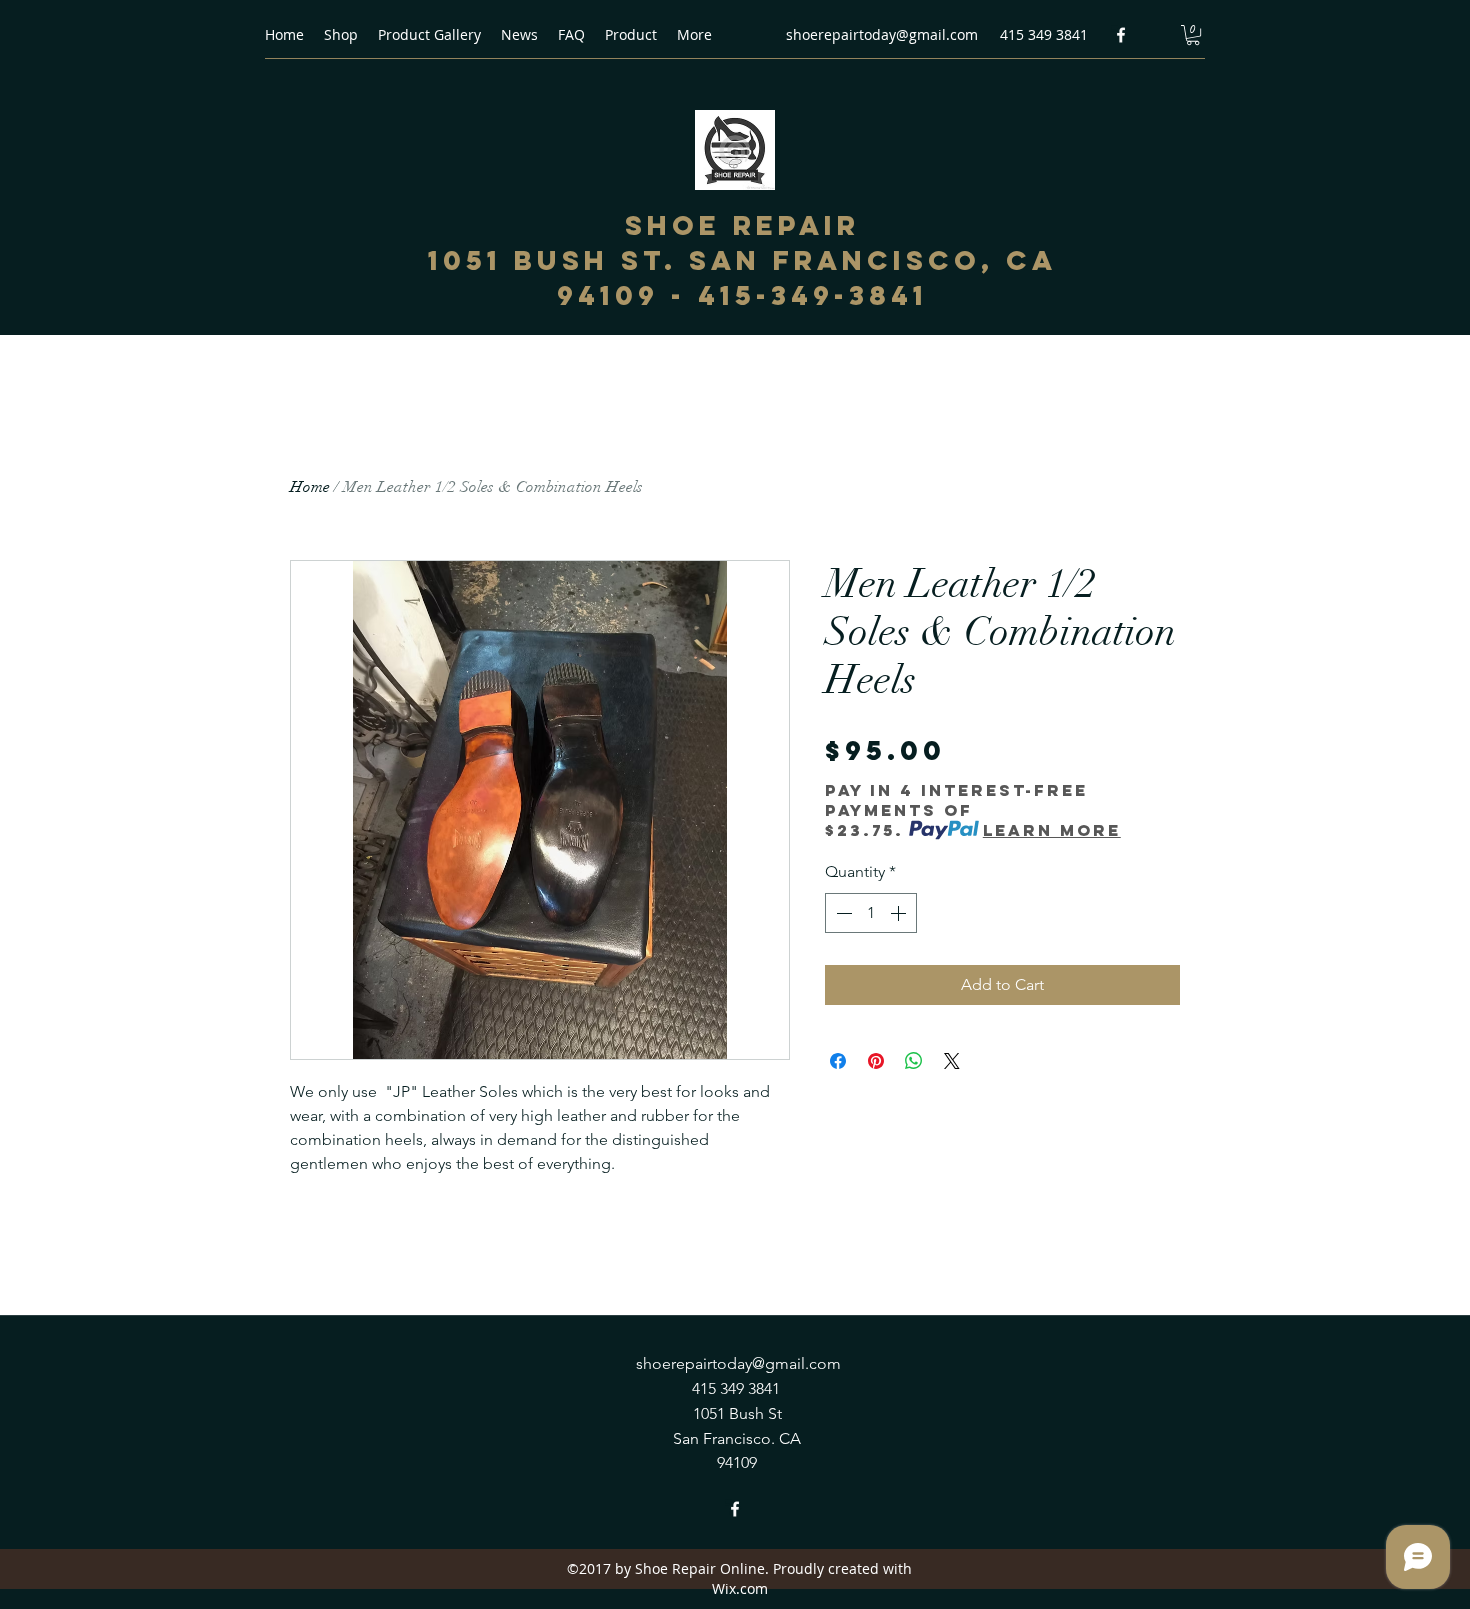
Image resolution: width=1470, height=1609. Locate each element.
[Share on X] (952, 1061)
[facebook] (1121, 35)
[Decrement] (842, 913)
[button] (1193, 35)
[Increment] (900, 913)
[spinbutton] (871, 913)
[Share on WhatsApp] (914, 1061)
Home (310, 487)
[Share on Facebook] (838, 1061)
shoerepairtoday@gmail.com (882, 34)
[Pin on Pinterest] (876, 1061)
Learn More (1052, 830)
